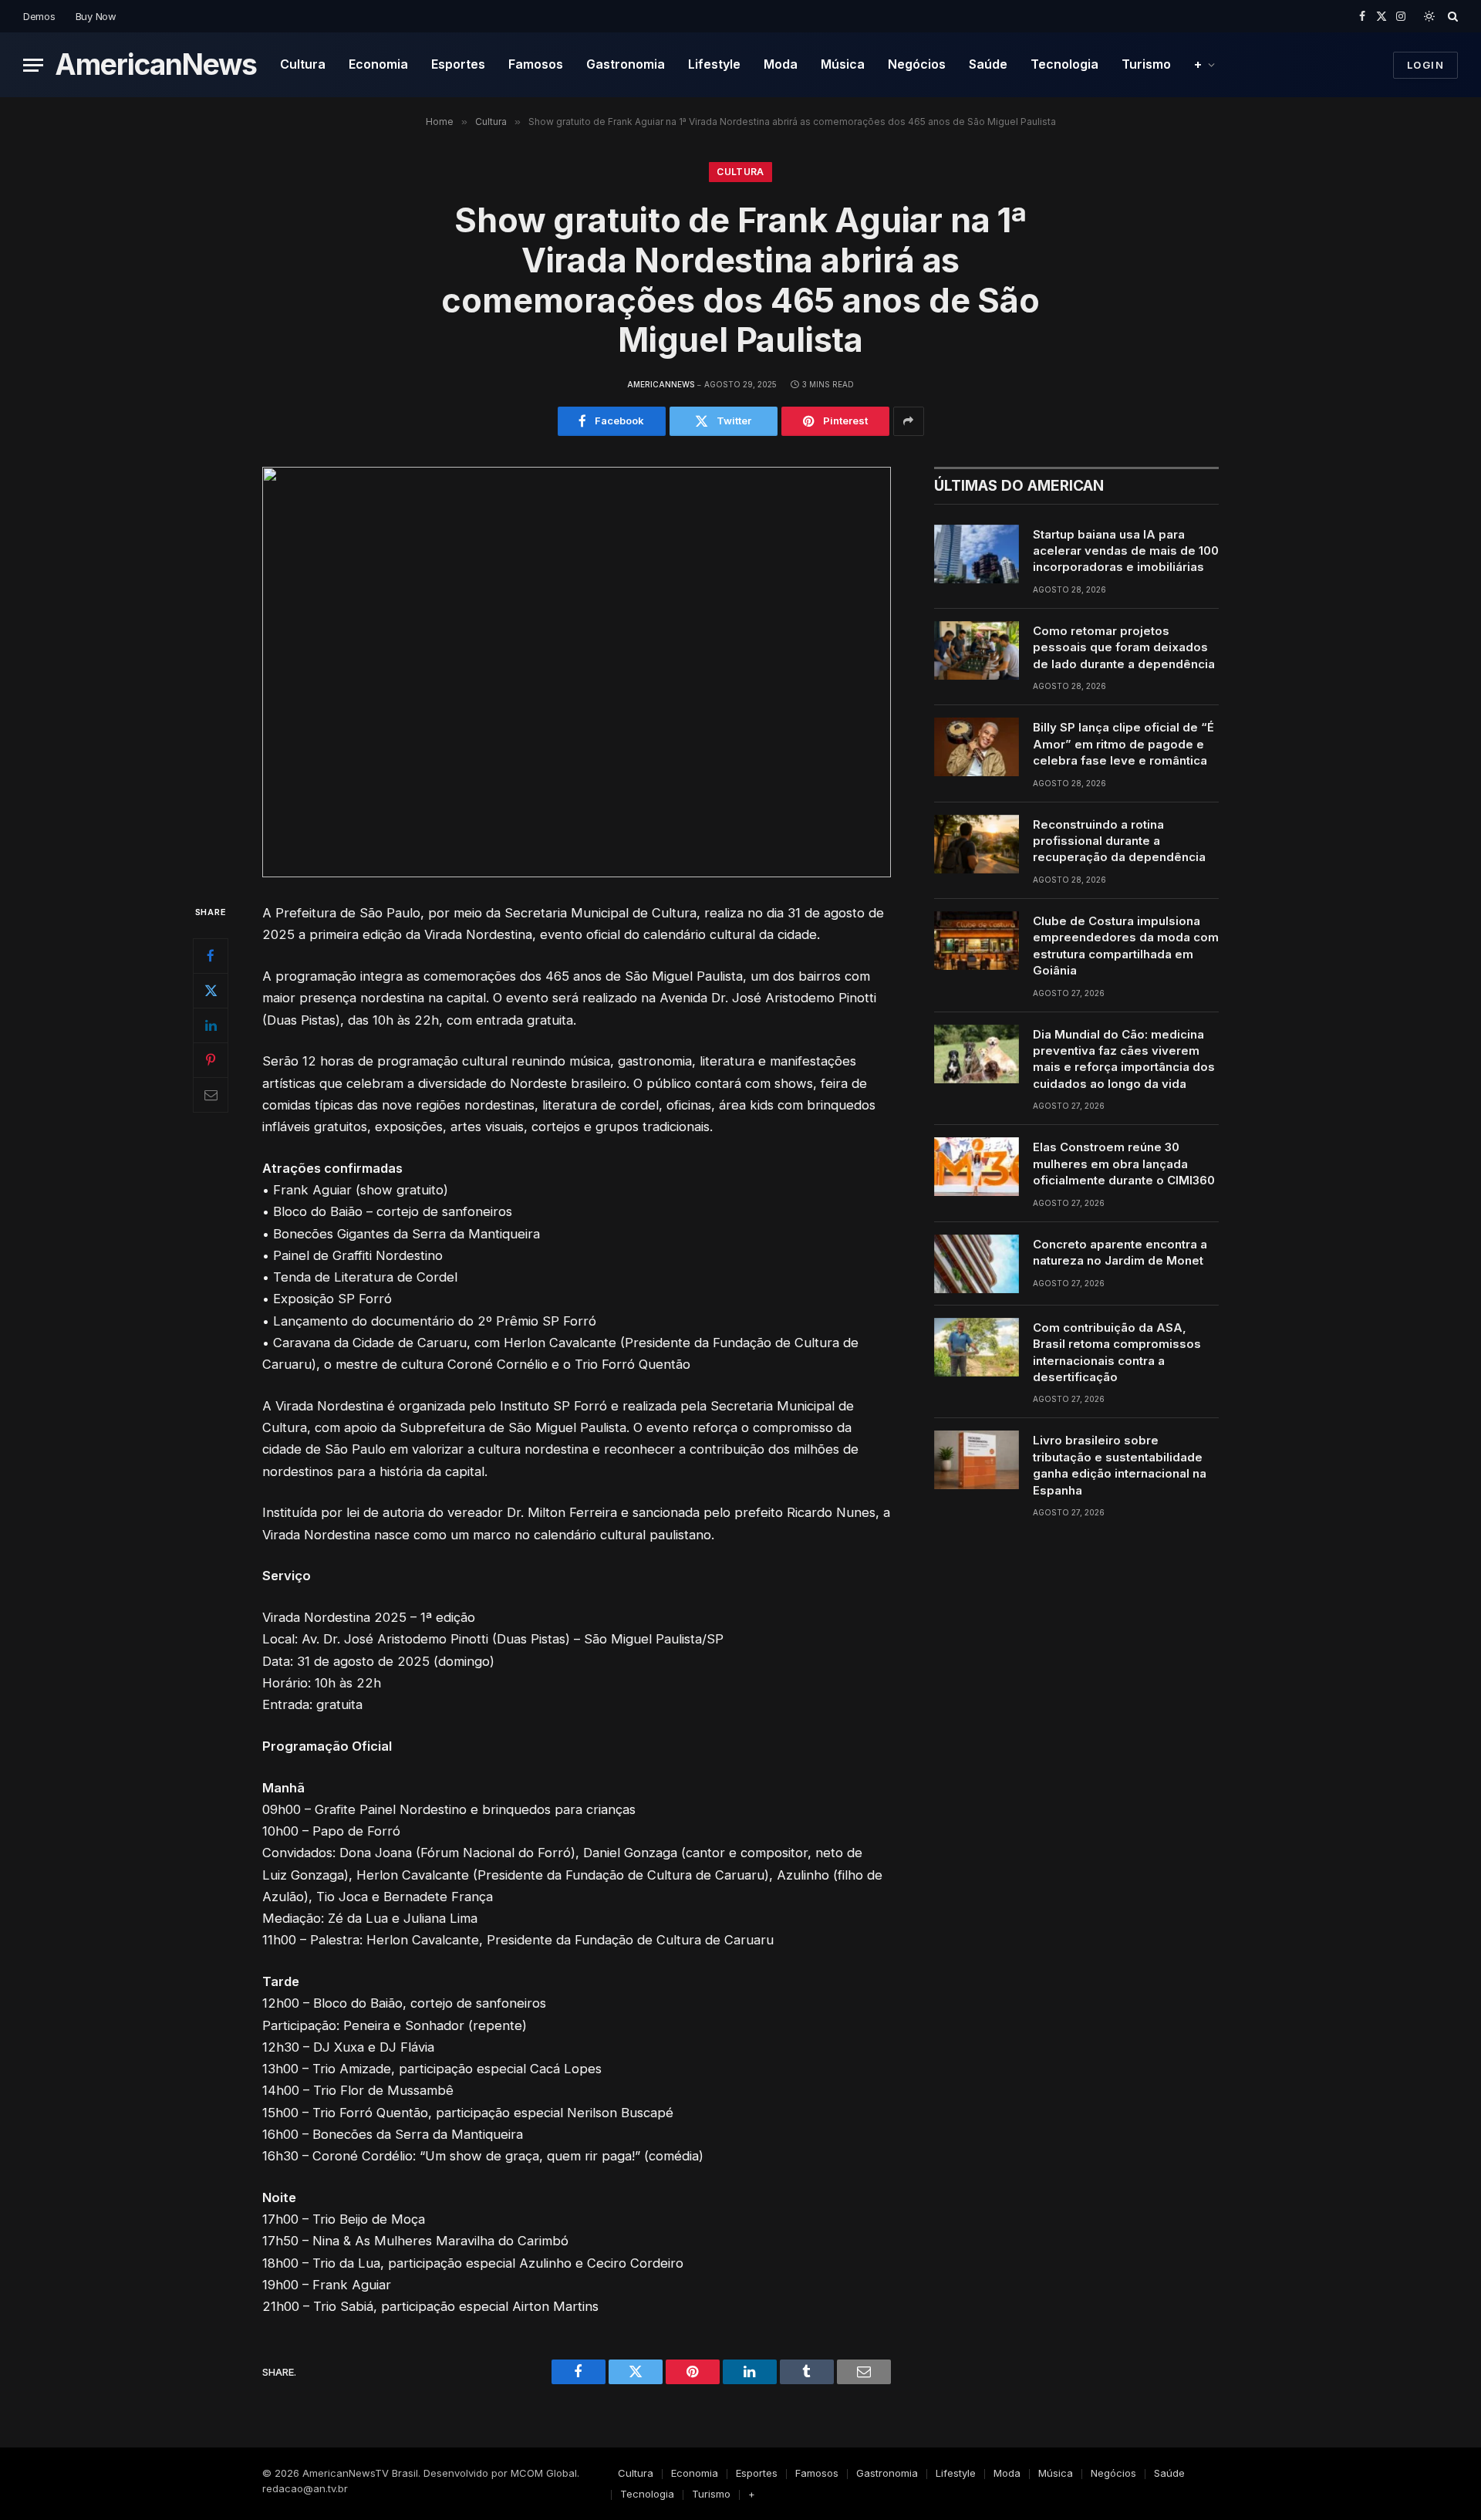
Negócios (917, 64)
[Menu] (33, 65)
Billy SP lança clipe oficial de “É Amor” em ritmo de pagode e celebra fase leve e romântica (1123, 744)
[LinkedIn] (211, 1025)
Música (843, 64)
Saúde (988, 64)
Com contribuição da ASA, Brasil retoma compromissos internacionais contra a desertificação (1117, 1352)
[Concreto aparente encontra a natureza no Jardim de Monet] (977, 1264)
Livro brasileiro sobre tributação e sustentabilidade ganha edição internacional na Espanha (1120, 1465)
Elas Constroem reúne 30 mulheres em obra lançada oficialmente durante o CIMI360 (1124, 1164)
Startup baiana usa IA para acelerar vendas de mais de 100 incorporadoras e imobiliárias (1126, 551)
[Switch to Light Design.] (1429, 16)
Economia (378, 64)
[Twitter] (211, 991)
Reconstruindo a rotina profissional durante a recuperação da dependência (1119, 841)
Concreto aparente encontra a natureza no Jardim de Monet (1120, 1252)
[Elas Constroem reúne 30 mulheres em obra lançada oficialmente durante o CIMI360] (977, 1167)
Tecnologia (1064, 64)
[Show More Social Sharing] (909, 421)
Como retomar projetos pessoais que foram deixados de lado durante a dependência (1124, 647)
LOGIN (1425, 65)
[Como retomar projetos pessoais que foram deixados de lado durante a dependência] (977, 650)
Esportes (458, 64)
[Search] (1451, 16)
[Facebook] (211, 956)
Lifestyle (714, 64)
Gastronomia (626, 64)
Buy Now (96, 16)
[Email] (211, 1095)
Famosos (536, 64)
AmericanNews (661, 384)
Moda (781, 64)
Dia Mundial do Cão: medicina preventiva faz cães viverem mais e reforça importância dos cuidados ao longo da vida (1124, 1059)
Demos (39, 16)
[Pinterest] (211, 1060)
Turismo (1146, 64)
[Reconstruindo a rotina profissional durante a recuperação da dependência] (977, 844)
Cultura (303, 64)
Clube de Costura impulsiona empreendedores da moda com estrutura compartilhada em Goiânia (1126, 946)
